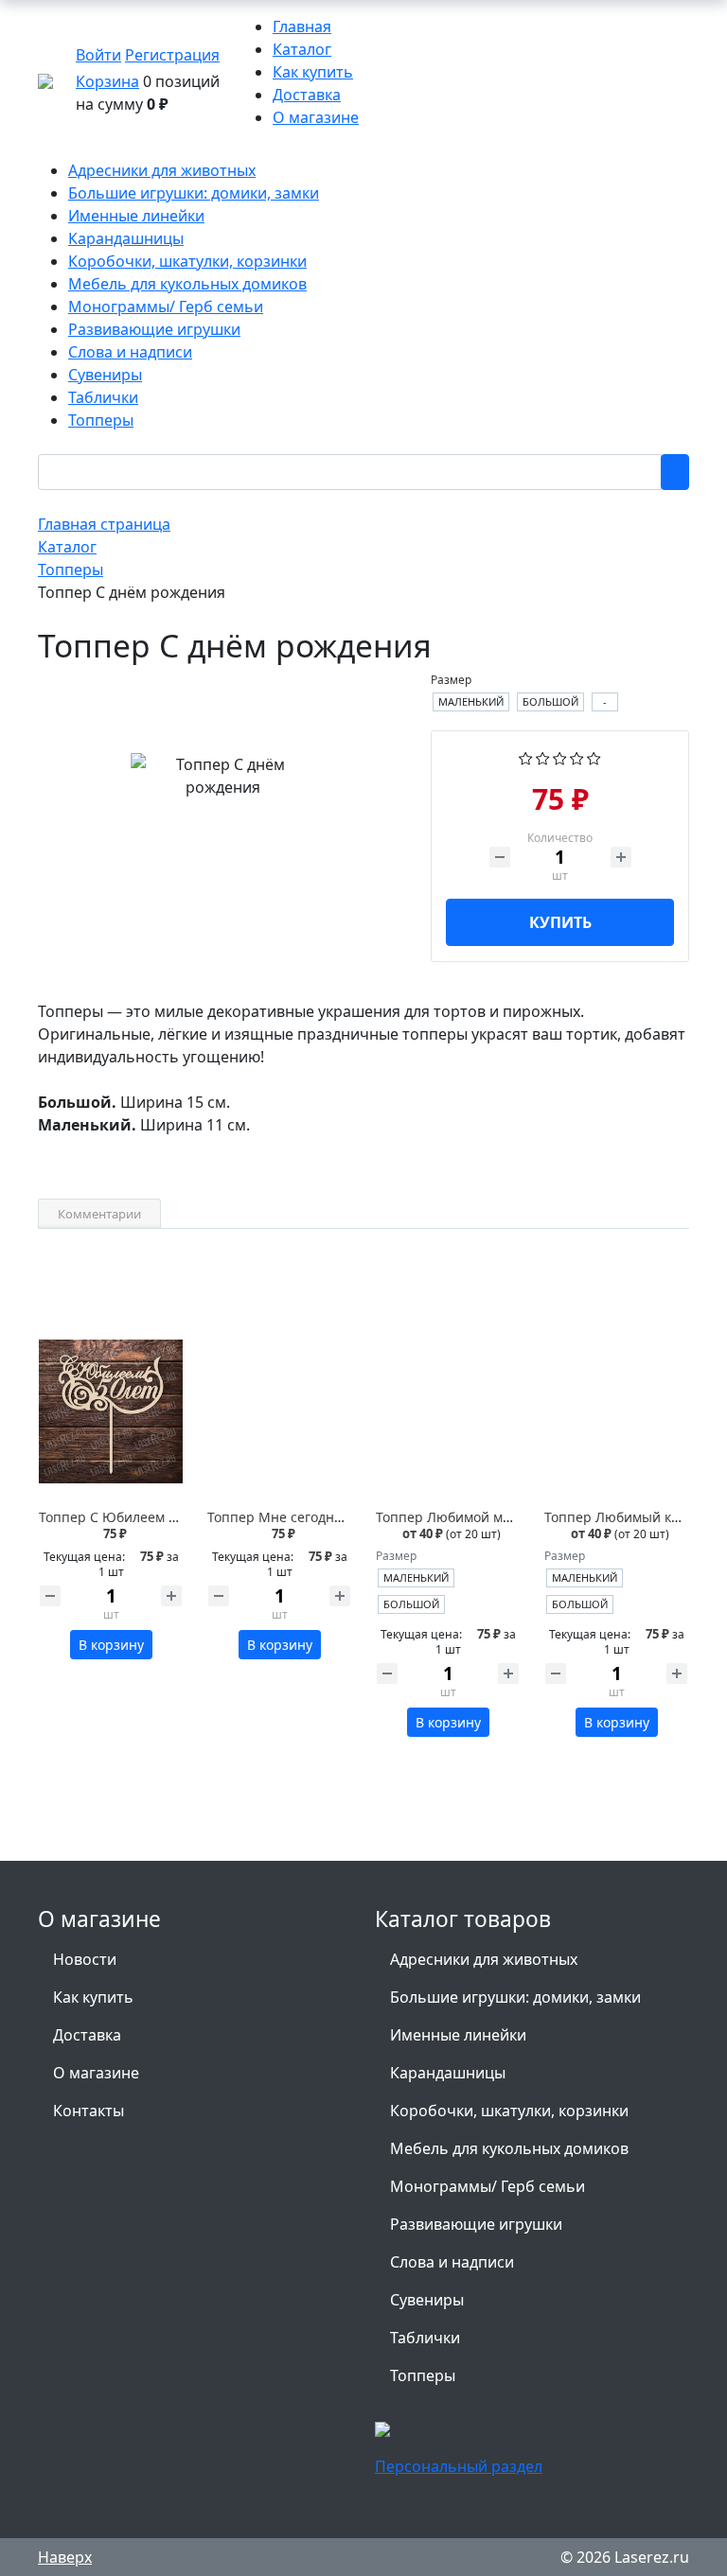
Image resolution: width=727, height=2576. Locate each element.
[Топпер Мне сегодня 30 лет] (279, 1411)
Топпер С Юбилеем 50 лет (124, 1517)
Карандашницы (448, 2073)
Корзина (107, 81)
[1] (526, 757)
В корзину (111, 1645)
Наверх (65, 2557)
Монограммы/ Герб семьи (488, 2186)
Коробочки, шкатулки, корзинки (509, 2111)
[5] (594, 757)
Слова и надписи (452, 2262)
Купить (560, 922)
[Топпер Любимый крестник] (616, 1411)
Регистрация (172, 55)
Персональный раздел (459, 2466)
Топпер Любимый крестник (634, 1517)
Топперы (423, 2375)
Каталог (302, 49)
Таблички (425, 2338)
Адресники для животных (484, 1959)
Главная (302, 26)
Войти (98, 55)
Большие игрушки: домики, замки (515, 1997)
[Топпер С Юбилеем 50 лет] (111, 1411)
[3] (560, 757)
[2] (543, 757)
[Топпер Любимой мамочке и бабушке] (448, 1411)
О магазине (316, 117)
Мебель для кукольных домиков (509, 2148)
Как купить (313, 72)
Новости (85, 1959)
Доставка (307, 95)
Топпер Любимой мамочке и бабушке (499, 1517)
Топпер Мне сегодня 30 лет (297, 1517)
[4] (577, 757)
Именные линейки (458, 2035)
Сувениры (427, 2300)
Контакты (89, 2111)
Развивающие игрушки (476, 2224)
